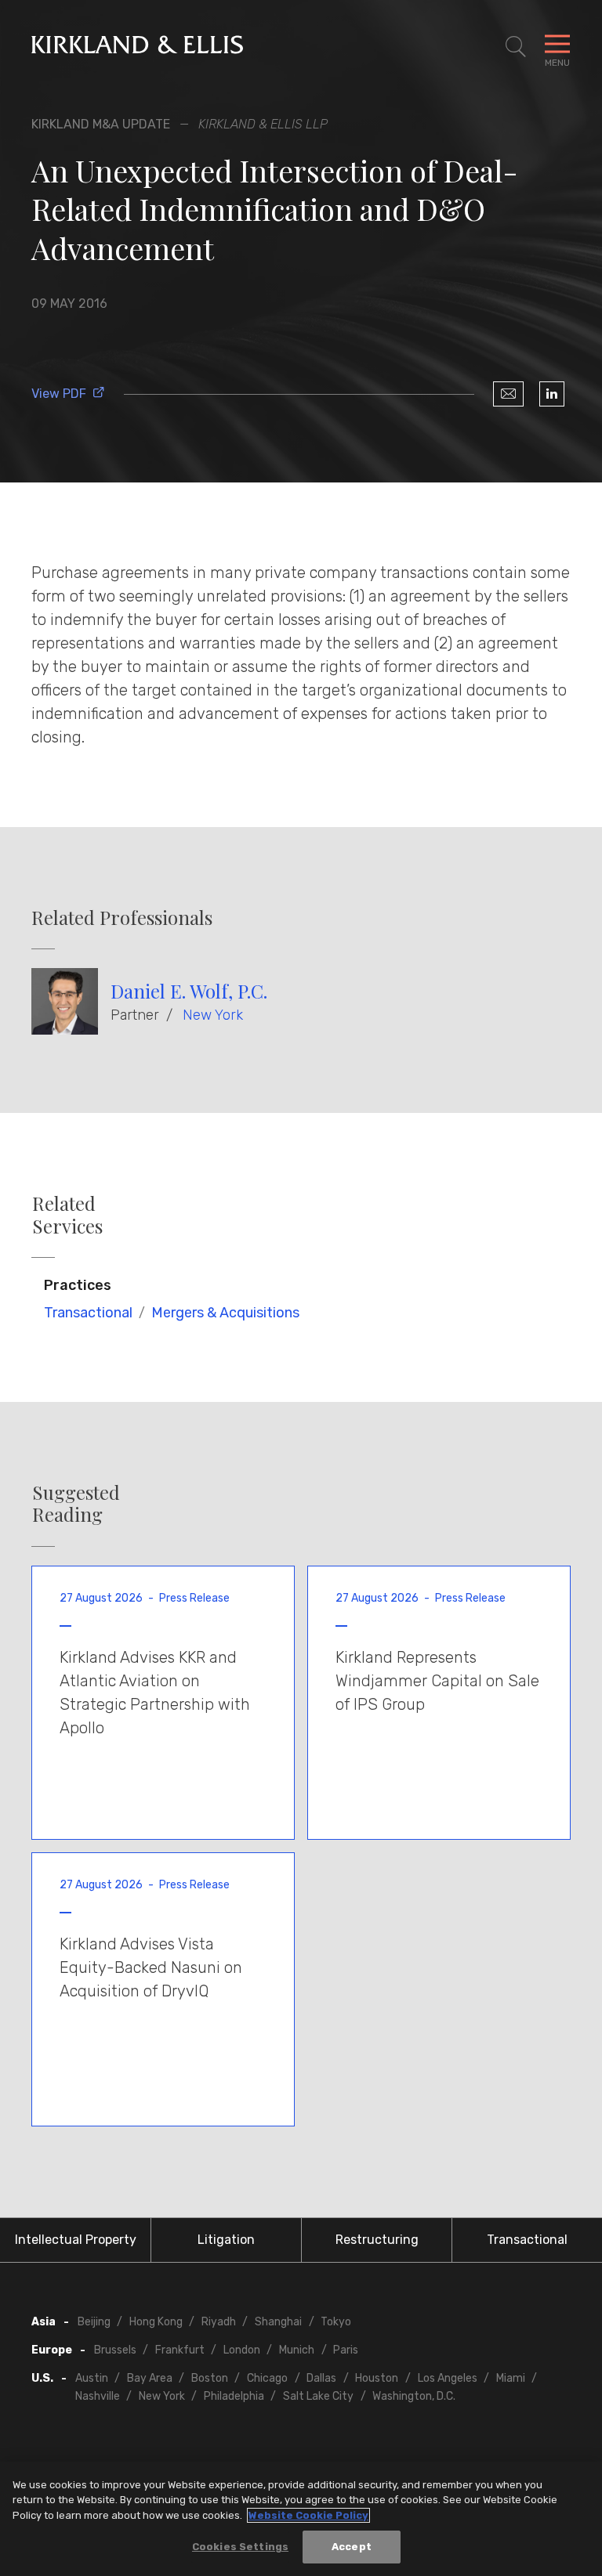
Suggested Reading (76, 1504)
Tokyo (336, 2322)
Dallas (321, 2378)
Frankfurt (180, 2350)
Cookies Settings (240, 2547)
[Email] (508, 394)
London (242, 2350)
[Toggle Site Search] (516, 47)
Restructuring (377, 2240)
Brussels (115, 2350)
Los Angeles (448, 2378)
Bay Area (150, 2378)
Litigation (226, 2240)
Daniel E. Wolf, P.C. (189, 991)
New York (213, 1015)
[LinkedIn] (552, 394)
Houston (377, 2378)
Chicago (267, 2378)
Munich (297, 2350)
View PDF (59, 394)
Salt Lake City (318, 2396)
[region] (301, 2519)
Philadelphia (234, 2396)
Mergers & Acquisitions (225, 1313)
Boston (210, 2378)
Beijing (94, 2322)
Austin (92, 2378)
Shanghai (278, 2322)
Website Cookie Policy (308, 2515)
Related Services (67, 1215)
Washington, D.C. (414, 2396)
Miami (511, 2378)
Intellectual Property (76, 2240)
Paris (346, 2350)
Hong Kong (156, 2322)
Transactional (88, 1313)
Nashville (98, 2396)
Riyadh (219, 2322)
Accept (352, 2547)
